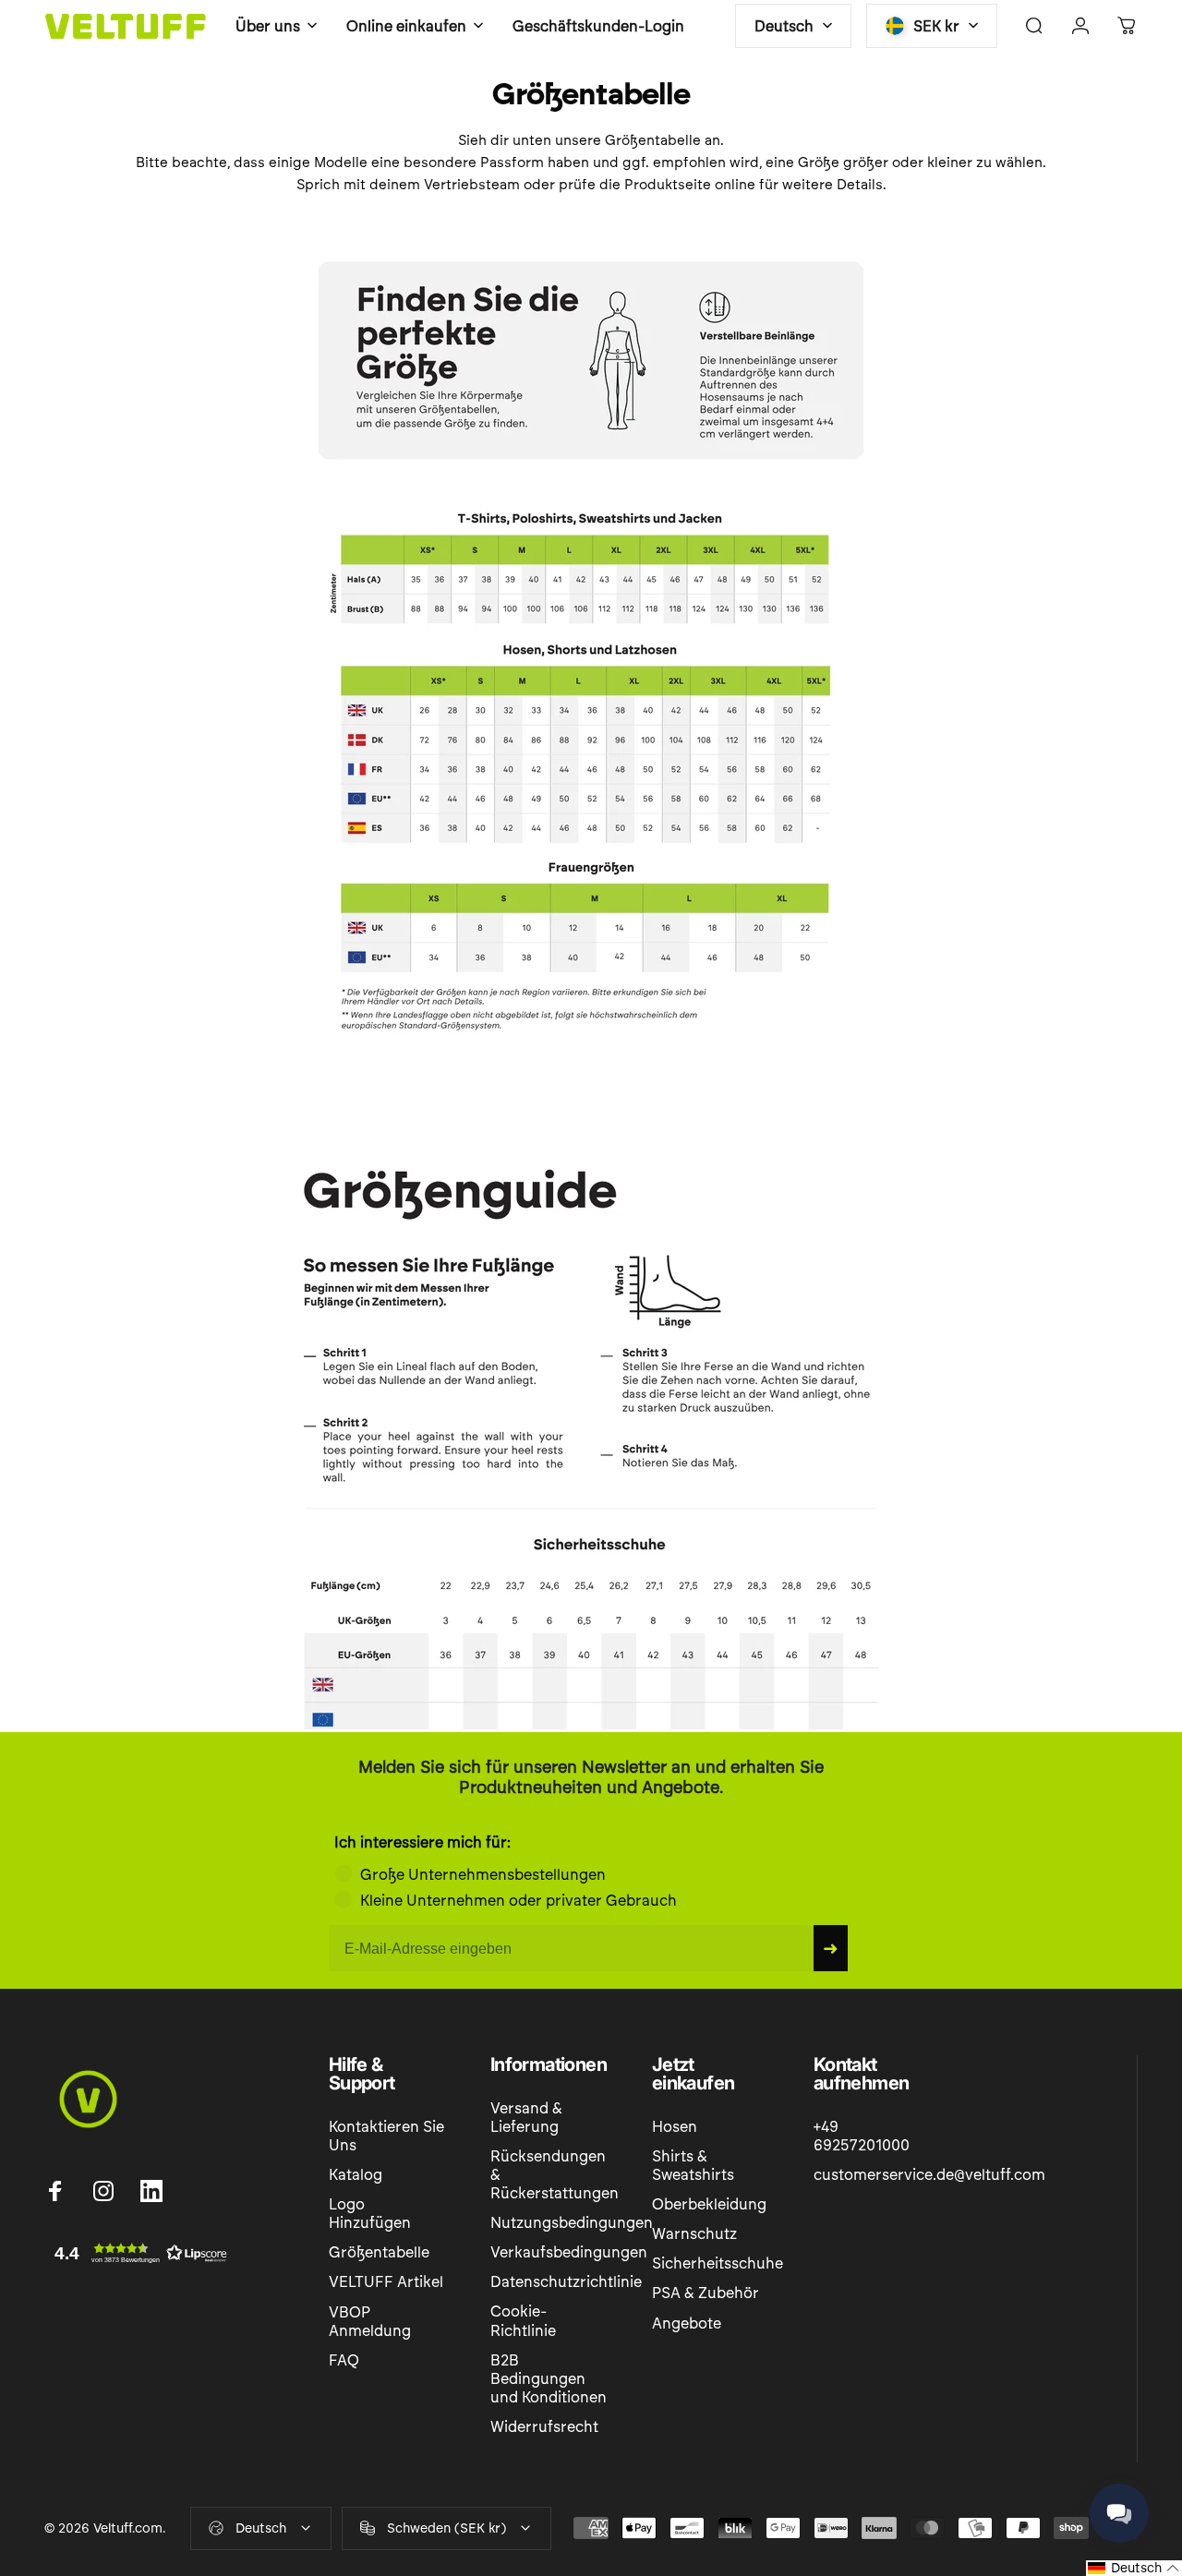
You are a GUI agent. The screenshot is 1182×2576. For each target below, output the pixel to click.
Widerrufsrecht (544, 2427)
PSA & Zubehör (706, 2293)
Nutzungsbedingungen (572, 2223)
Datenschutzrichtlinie (566, 2282)
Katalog (356, 2175)
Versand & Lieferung (526, 2118)
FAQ (344, 2360)
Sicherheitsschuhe (718, 2263)
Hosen (675, 2127)
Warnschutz (694, 2234)
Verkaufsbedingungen (569, 2252)
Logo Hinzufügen (370, 2214)
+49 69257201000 (862, 2136)
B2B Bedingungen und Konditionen (549, 2379)
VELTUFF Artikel (386, 2282)
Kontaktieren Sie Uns (386, 2136)
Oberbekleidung (709, 2204)
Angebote (687, 2323)
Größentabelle (379, 2252)
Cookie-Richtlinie (523, 2321)
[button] (137, 2253)
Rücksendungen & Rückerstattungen (555, 2175)
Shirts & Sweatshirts (693, 2166)
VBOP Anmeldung (370, 2322)
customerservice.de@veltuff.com (929, 2175)
